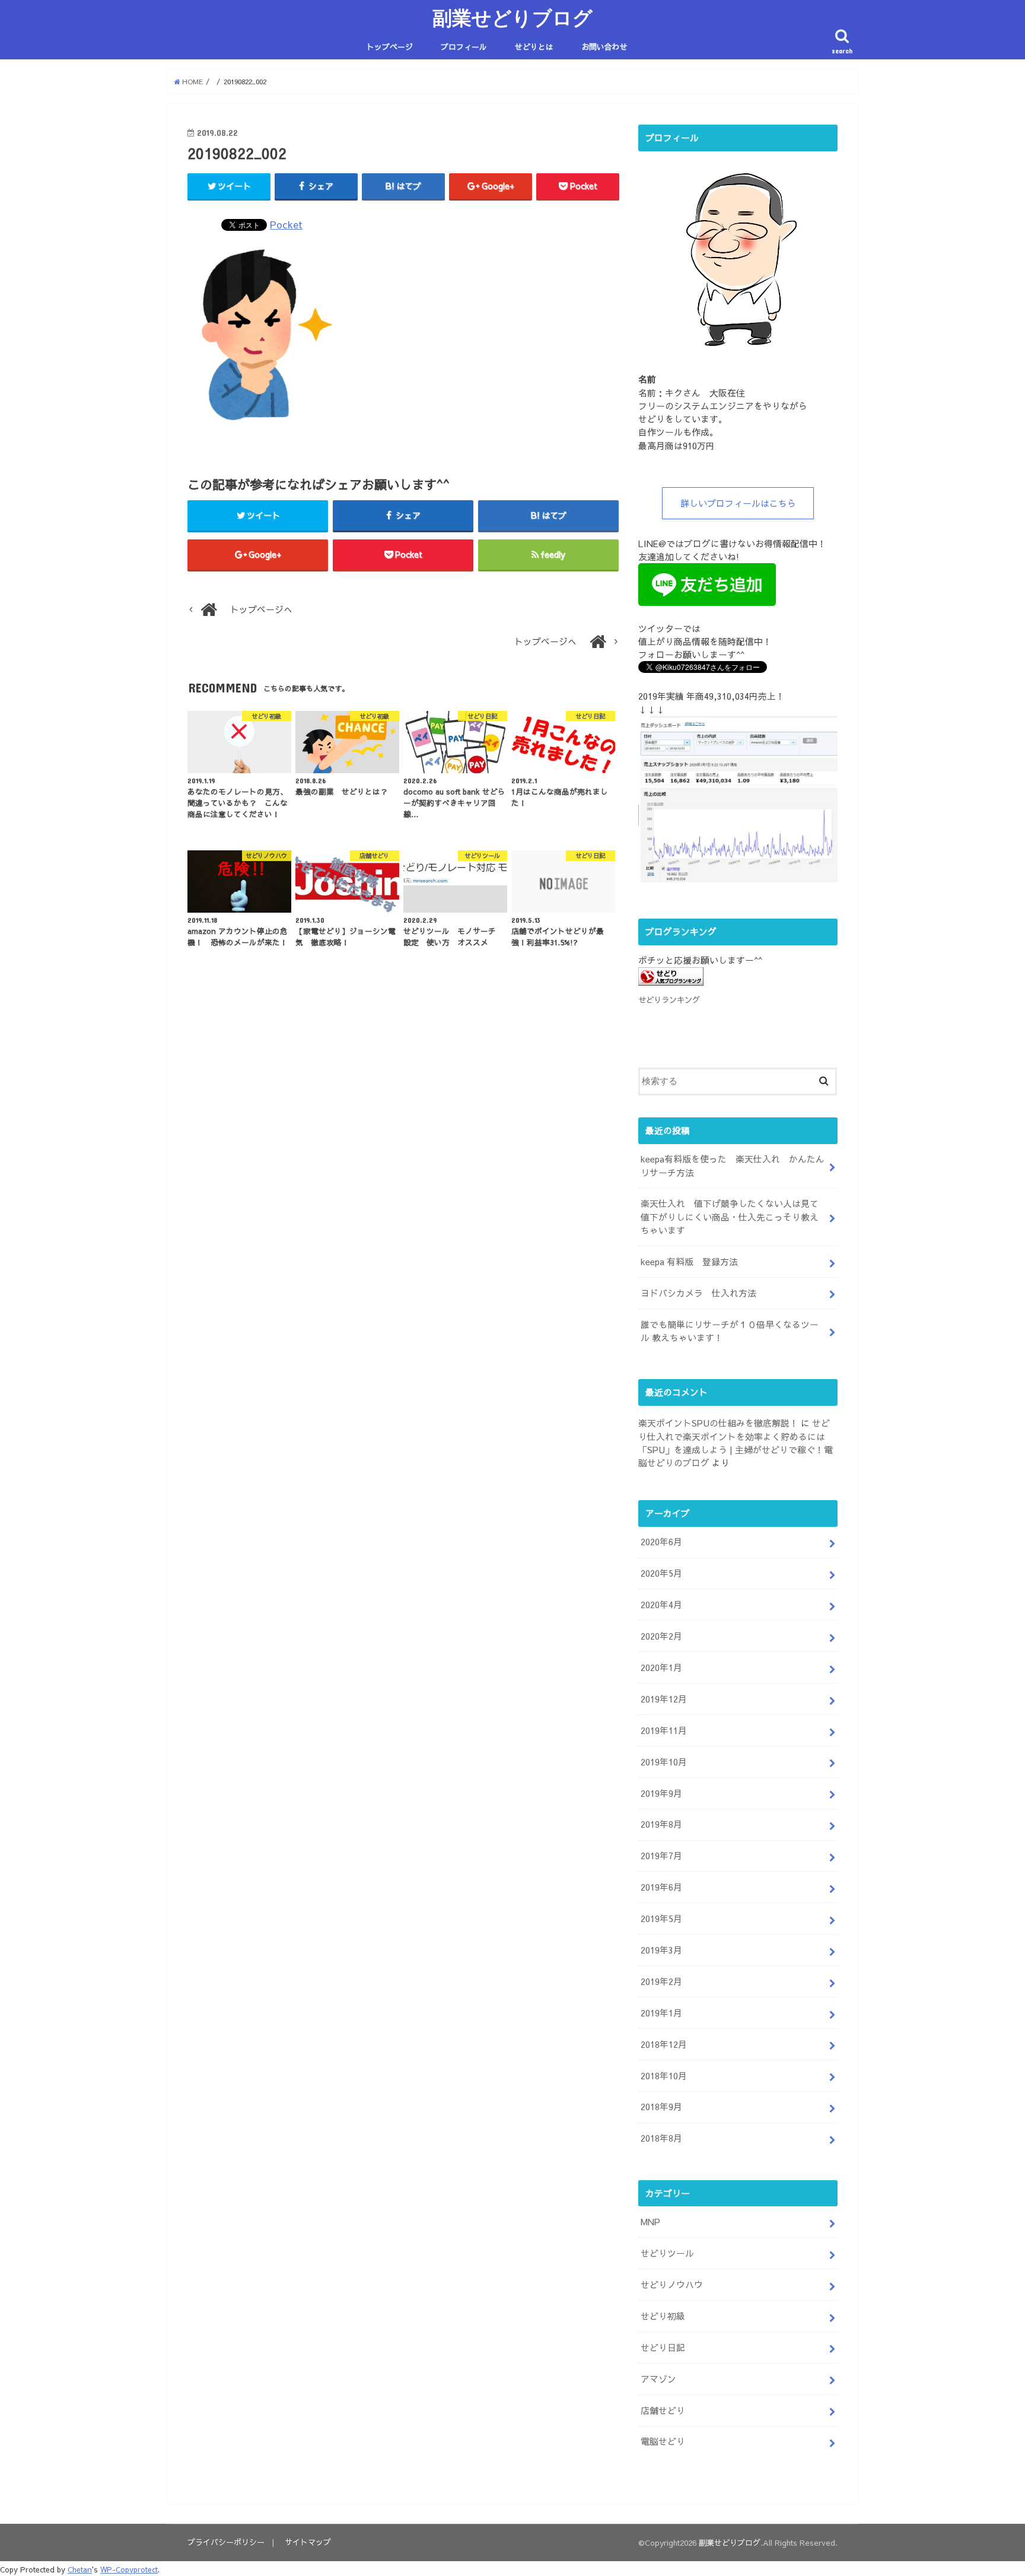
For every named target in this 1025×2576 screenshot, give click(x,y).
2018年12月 (664, 2044)
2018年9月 (661, 2107)
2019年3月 (661, 1950)
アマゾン (658, 2379)
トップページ (390, 47)
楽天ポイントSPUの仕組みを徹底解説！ (718, 1423)
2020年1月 (661, 1667)
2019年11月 (664, 1730)
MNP (650, 2222)
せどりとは (534, 47)
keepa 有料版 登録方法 (689, 1262)
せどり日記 (663, 2348)
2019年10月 (664, 1762)
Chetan (80, 2569)
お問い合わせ (604, 47)
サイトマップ (308, 2542)
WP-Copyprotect (129, 2569)
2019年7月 (661, 1856)
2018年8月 (661, 2138)
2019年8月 (661, 1824)
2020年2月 (661, 1636)
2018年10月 (664, 2076)
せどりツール (667, 2253)
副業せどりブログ (512, 18)
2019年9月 (661, 1793)
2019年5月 (661, 1918)
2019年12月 (664, 1699)
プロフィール (464, 47)
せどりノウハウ (672, 2285)
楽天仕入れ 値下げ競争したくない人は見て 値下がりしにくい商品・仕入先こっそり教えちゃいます (734, 1216)
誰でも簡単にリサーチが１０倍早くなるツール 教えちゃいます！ (730, 1331)
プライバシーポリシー (226, 2542)
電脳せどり (663, 2441)
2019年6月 (661, 1887)
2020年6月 (661, 1542)
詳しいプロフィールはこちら (738, 503)
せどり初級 (663, 2316)
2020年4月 (661, 1605)
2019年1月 (661, 2013)
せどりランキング (669, 1000)
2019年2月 (661, 1981)
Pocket (286, 224)
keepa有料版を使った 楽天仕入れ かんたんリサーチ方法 (733, 1165)
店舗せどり (663, 2410)
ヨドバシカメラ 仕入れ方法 (698, 1293)
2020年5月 (661, 1573)
